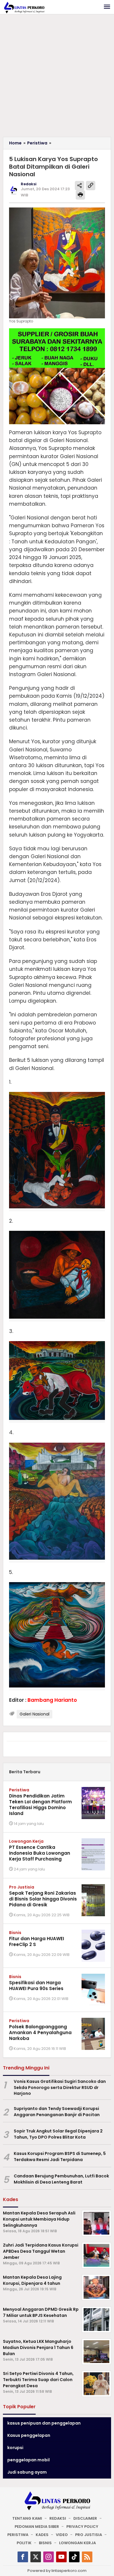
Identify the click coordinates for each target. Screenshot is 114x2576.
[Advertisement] (57, 77)
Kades (42, 2535)
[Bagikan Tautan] (80, 186)
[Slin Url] (91, 186)
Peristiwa (19, 1790)
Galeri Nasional (34, 1714)
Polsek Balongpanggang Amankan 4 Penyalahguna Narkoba (40, 2033)
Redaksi (58, 2518)
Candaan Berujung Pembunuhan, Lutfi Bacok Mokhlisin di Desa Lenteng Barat (61, 2179)
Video (62, 2535)
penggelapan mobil (28, 2460)
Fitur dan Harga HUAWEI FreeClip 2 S (37, 1941)
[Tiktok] (74, 2557)
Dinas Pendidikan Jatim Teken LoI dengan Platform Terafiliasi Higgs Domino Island (40, 1805)
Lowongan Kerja (26, 1841)
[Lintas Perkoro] (24, 7)
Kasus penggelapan (29, 2435)
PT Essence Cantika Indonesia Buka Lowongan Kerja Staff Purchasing (40, 1853)
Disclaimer (85, 2518)
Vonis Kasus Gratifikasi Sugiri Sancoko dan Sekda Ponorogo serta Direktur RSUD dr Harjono (60, 2088)
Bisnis (15, 1933)
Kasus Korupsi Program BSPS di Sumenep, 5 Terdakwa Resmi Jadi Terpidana (60, 2157)
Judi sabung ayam (27, 2472)
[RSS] (87, 2557)
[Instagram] (49, 2557)
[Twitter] (36, 2557)
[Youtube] (61, 2557)
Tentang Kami (27, 2518)
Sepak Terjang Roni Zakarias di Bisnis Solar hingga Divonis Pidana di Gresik (43, 1899)
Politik (24, 2543)
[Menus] (107, 7)
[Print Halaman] (80, 195)
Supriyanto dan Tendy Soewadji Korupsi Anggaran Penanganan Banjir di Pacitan (57, 2112)
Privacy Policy (82, 2527)
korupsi (15, 2448)
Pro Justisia (22, 1887)
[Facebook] (23, 2557)
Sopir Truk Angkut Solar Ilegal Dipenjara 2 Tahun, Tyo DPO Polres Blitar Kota (58, 2134)
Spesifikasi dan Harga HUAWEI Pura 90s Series (36, 1986)
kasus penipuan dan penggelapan (44, 2423)
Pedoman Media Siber (37, 2527)
